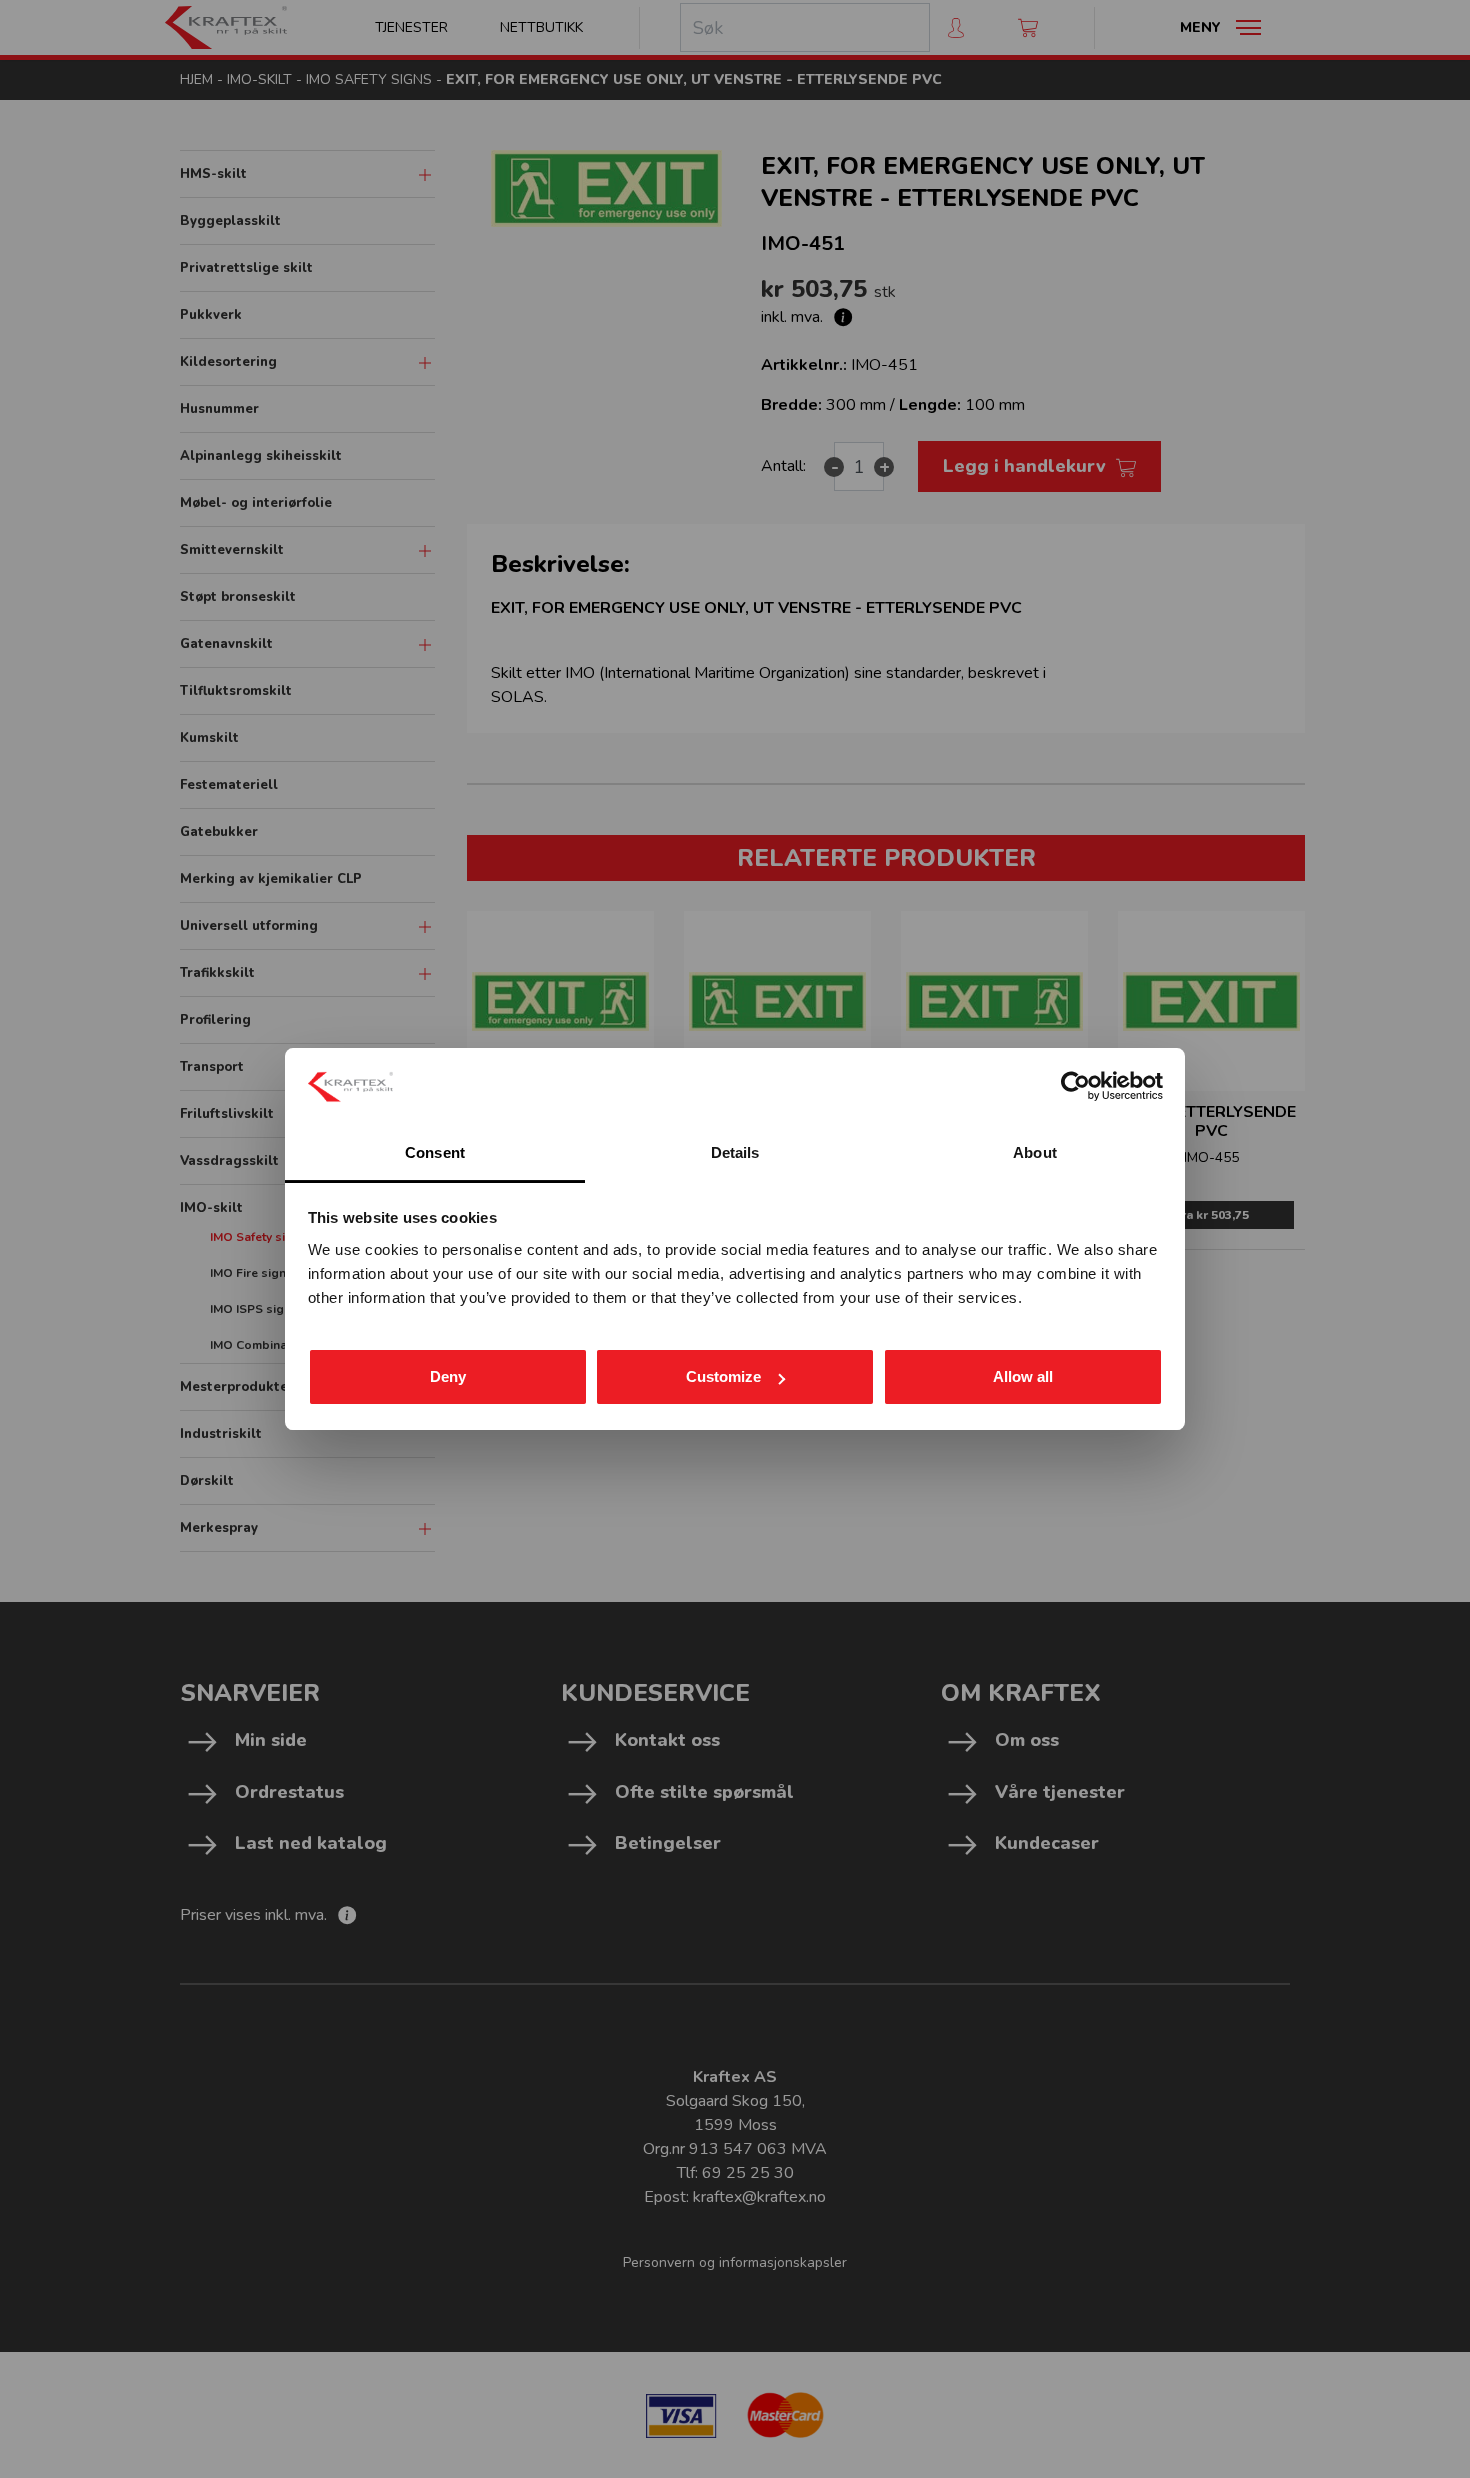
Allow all (1023, 1376)
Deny (448, 1376)
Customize (723, 1376)
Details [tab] (735, 1152)
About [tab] (1035, 1152)
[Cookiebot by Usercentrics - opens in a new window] (1075, 1086)
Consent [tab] (435, 1152)
